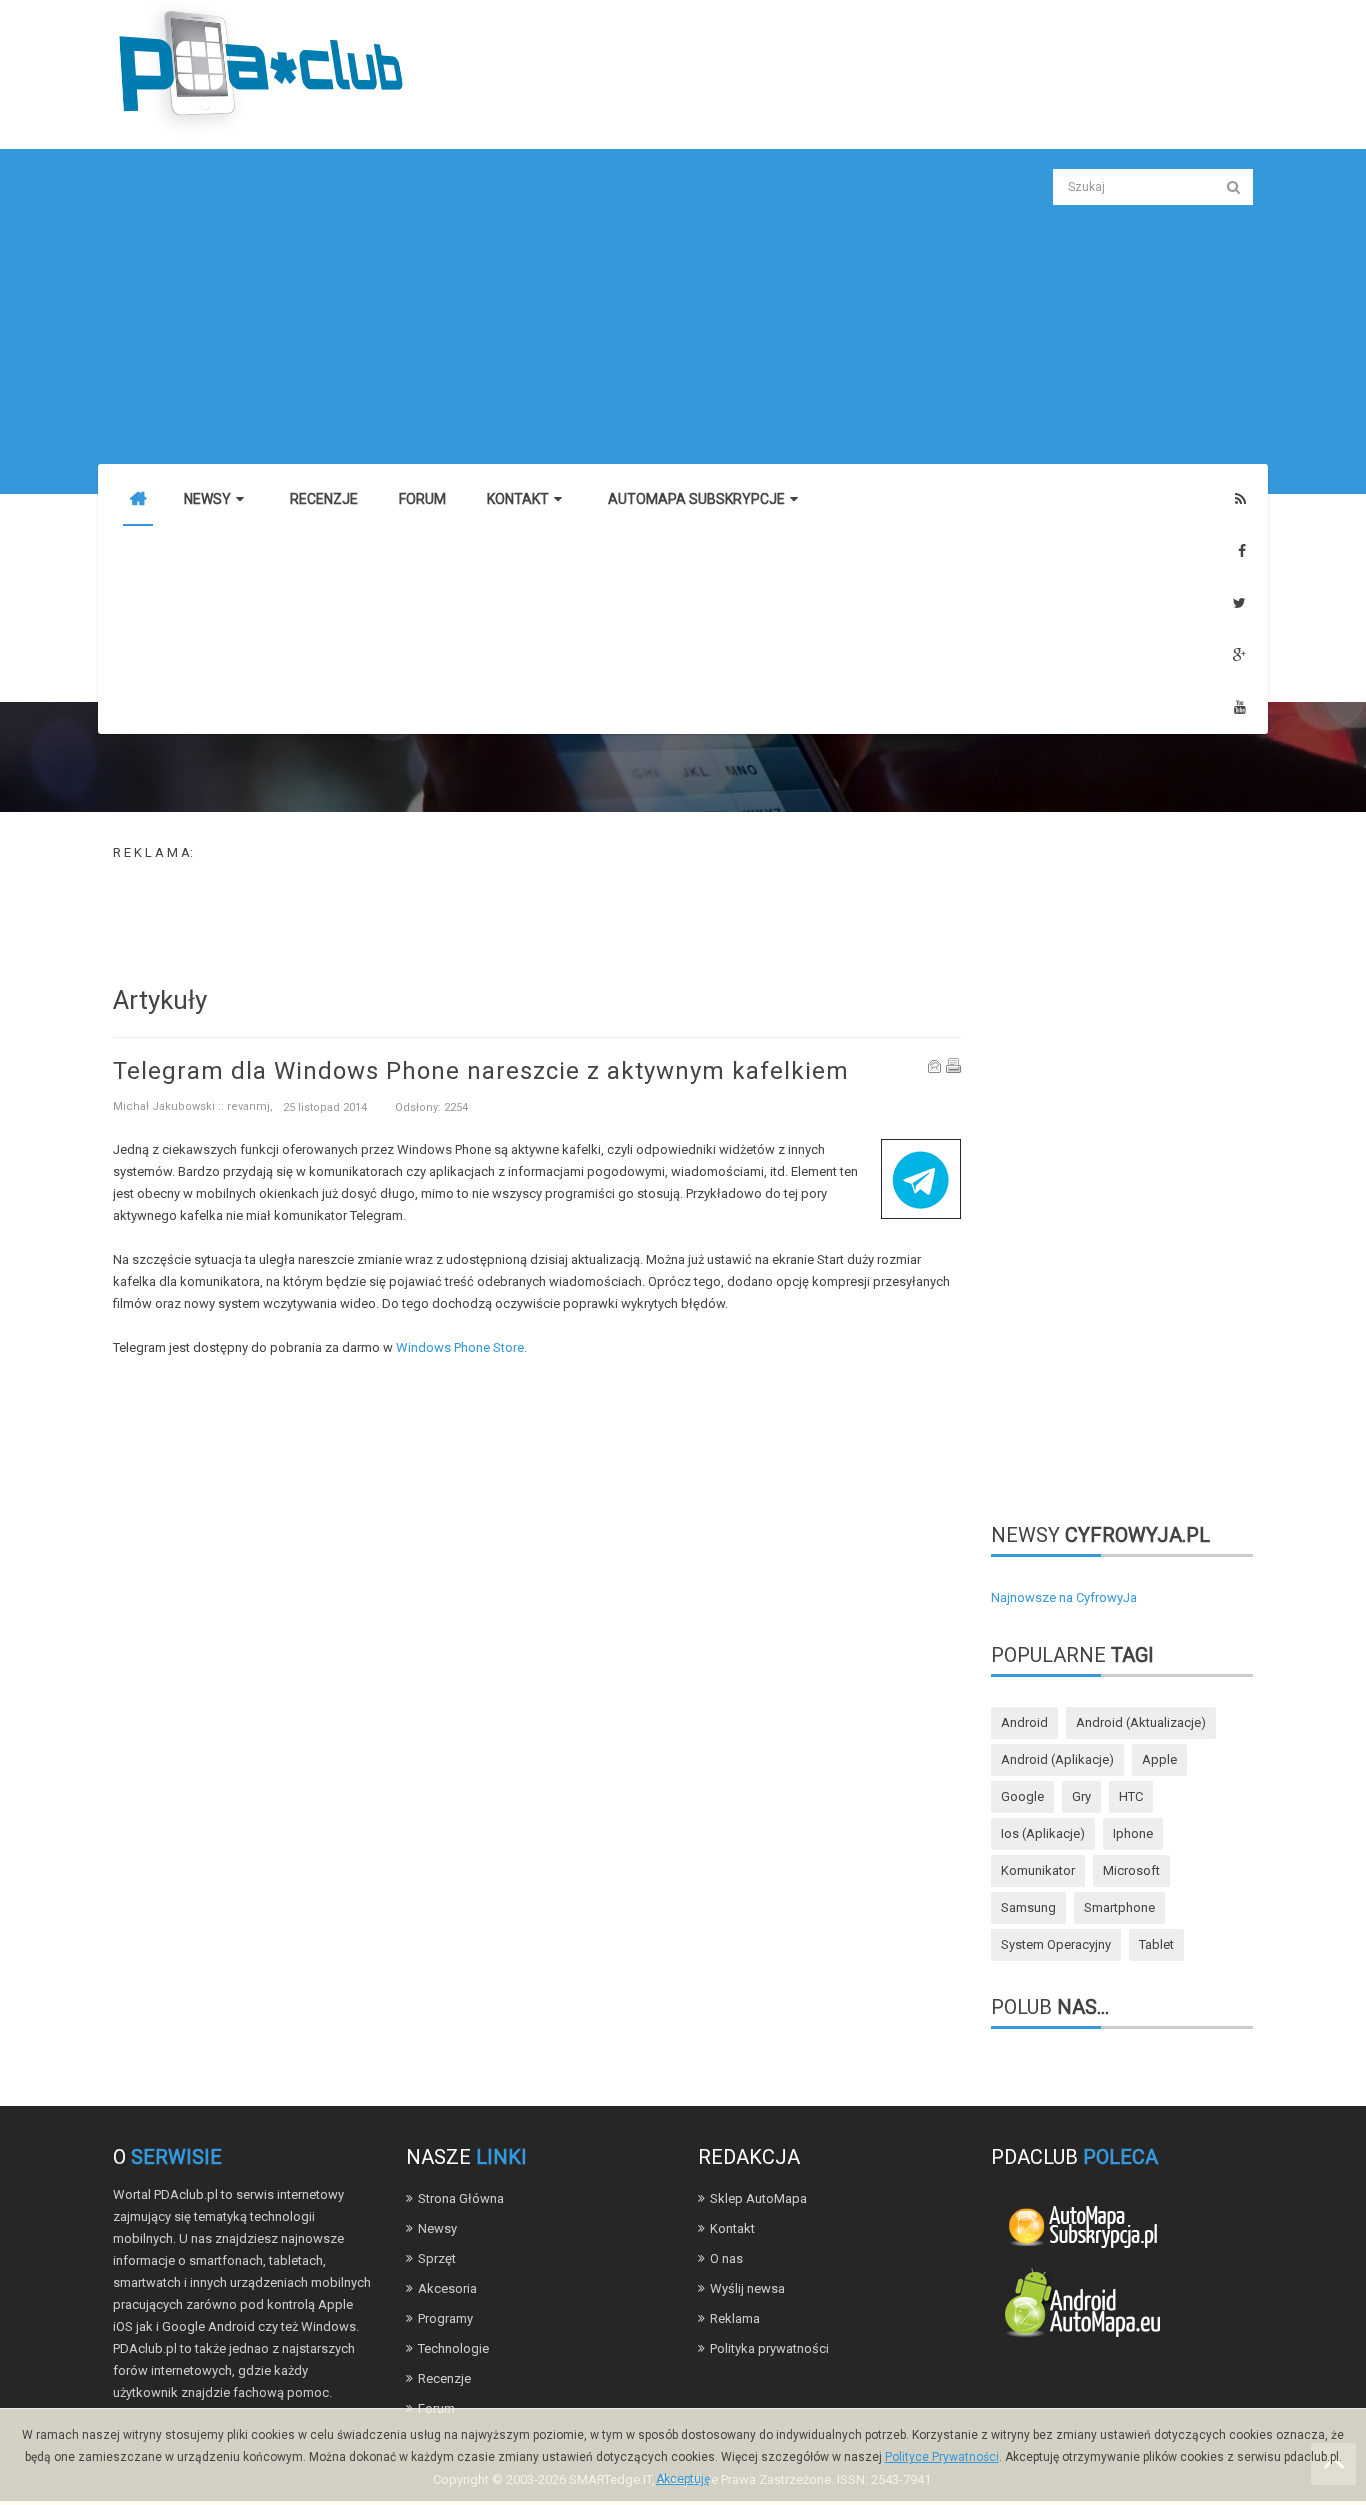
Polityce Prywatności (942, 2457)
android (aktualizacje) (1141, 1722)
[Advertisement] (537, 309)
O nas (726, 2258)
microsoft (1131, 1870)
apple (1159, 1759)
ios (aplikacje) (1043, 1833)
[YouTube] (1240, 707)
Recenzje (444, 2378)
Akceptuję (683, 2479)
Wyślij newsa (747, 2288)
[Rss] (1240, 499)
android (1024, 1722)
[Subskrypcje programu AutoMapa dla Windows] (1081, 2224)
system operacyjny (1056, 1944)
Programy (445, 2318)
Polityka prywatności (769, 2348)
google (1022, 1796)
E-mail (935, 1065)
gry (1081, 1796)
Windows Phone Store (460, 1347)
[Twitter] (1239, 603)
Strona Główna (461, 2198)
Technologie (453, 2348)
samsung (1028, 1907)
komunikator (1038, 1870)
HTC (1131, 1796)
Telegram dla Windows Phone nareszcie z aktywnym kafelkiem (481, 1071)
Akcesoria (447, 2288)
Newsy (437, 2228)
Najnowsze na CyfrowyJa (1064, 1597)
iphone (1133, 1833)
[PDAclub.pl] (263, 68)
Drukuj (953, 1065)
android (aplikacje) (1057, 1759)
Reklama (735, 2318)
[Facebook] (1242, 551)
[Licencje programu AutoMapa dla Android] (1081, 2307)
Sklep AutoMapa (758, 2198)
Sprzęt (437, 2258)
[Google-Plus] (1239, 655)
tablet (1156, 1944)
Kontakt (732, 2228)
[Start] (138, 500)
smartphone (1119, 1907)
